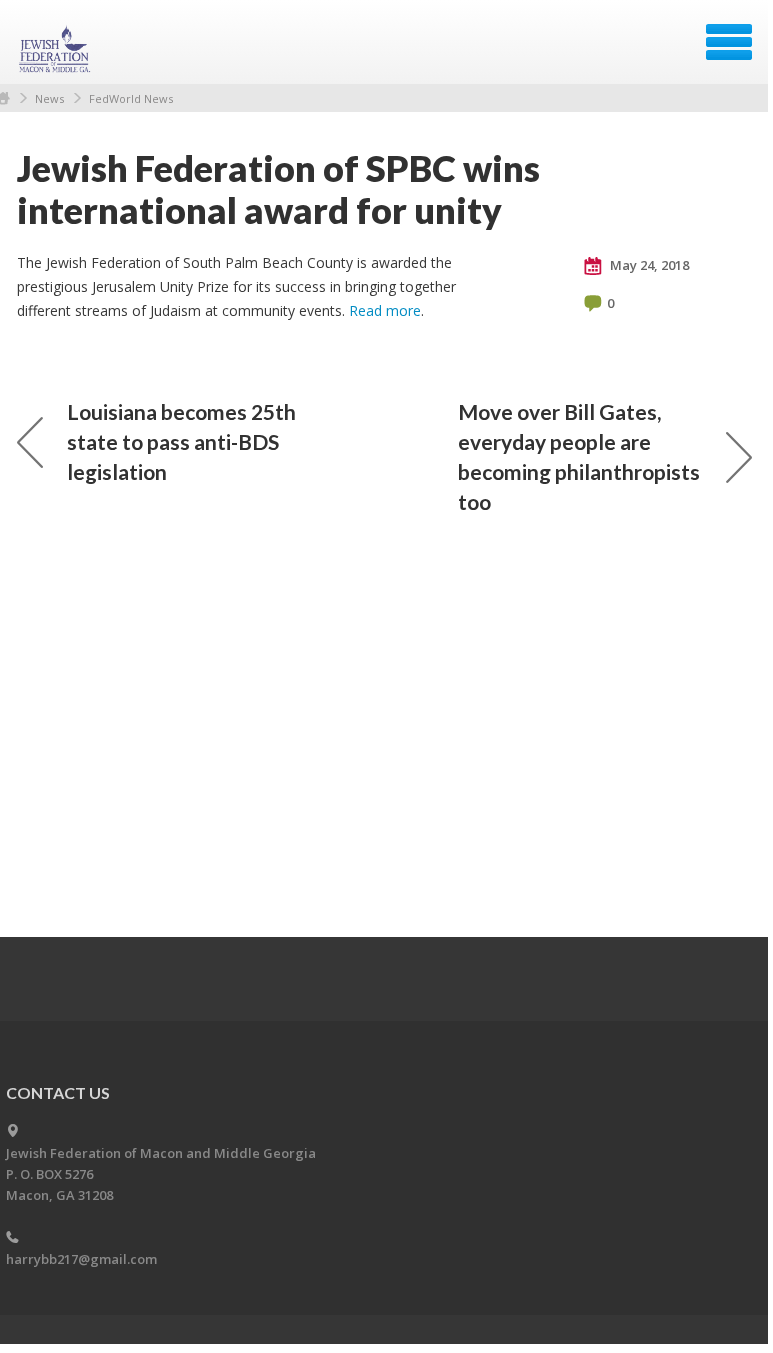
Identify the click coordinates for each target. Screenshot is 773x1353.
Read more (385, 310)
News (49, 98)
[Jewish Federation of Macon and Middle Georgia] (57, 49)
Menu (729, 42)
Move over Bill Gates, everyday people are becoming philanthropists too (579, 456)
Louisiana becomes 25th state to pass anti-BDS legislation (181, 441)
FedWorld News (131, 98)
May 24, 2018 (648, 265)
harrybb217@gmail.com (81, 1259)
